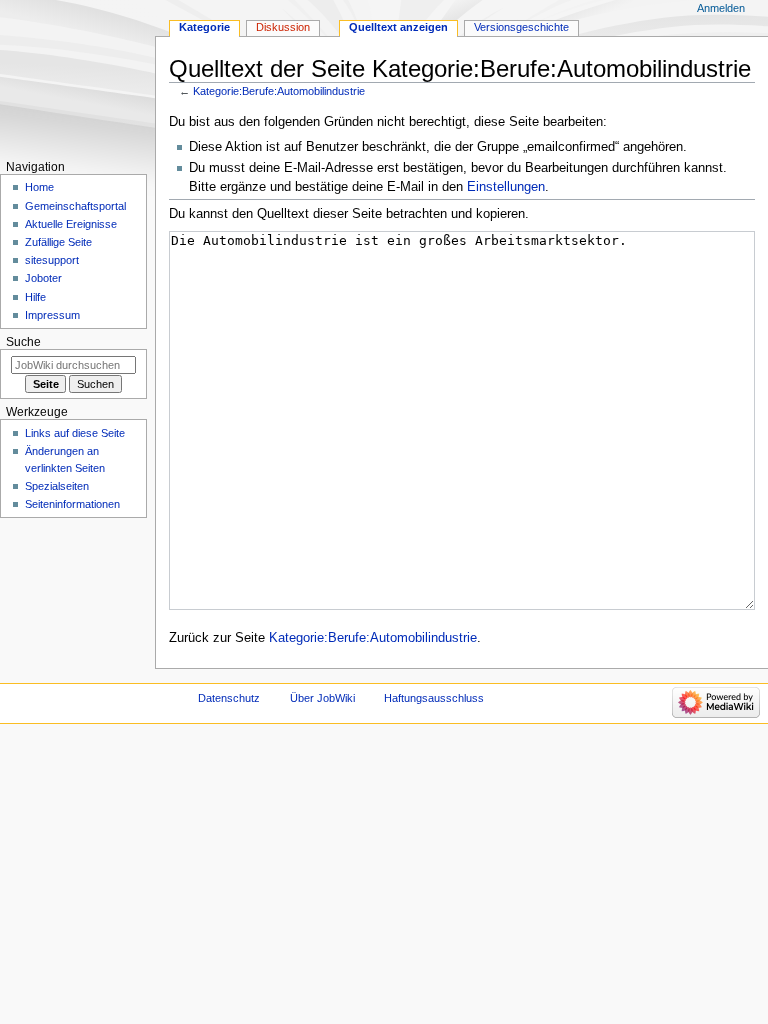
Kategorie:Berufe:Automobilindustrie (279, 91)
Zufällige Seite (58, 242)
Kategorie (204, 27)
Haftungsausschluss (434, 698)
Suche (23, 342)
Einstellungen (506, 187)
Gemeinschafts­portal (75, 206)
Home (39, 187)
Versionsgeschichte (521, 27)
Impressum (52, 315)
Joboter (43, 278)
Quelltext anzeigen (398, 27)
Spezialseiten (57, 486)
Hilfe (35, 297)
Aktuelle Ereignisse (71, 224)
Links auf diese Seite (75, 433)
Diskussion (283, 27)
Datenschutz (229, 698)
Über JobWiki (322, 698)
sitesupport (52, 260)
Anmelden (721, 8)
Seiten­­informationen (72, 504)
